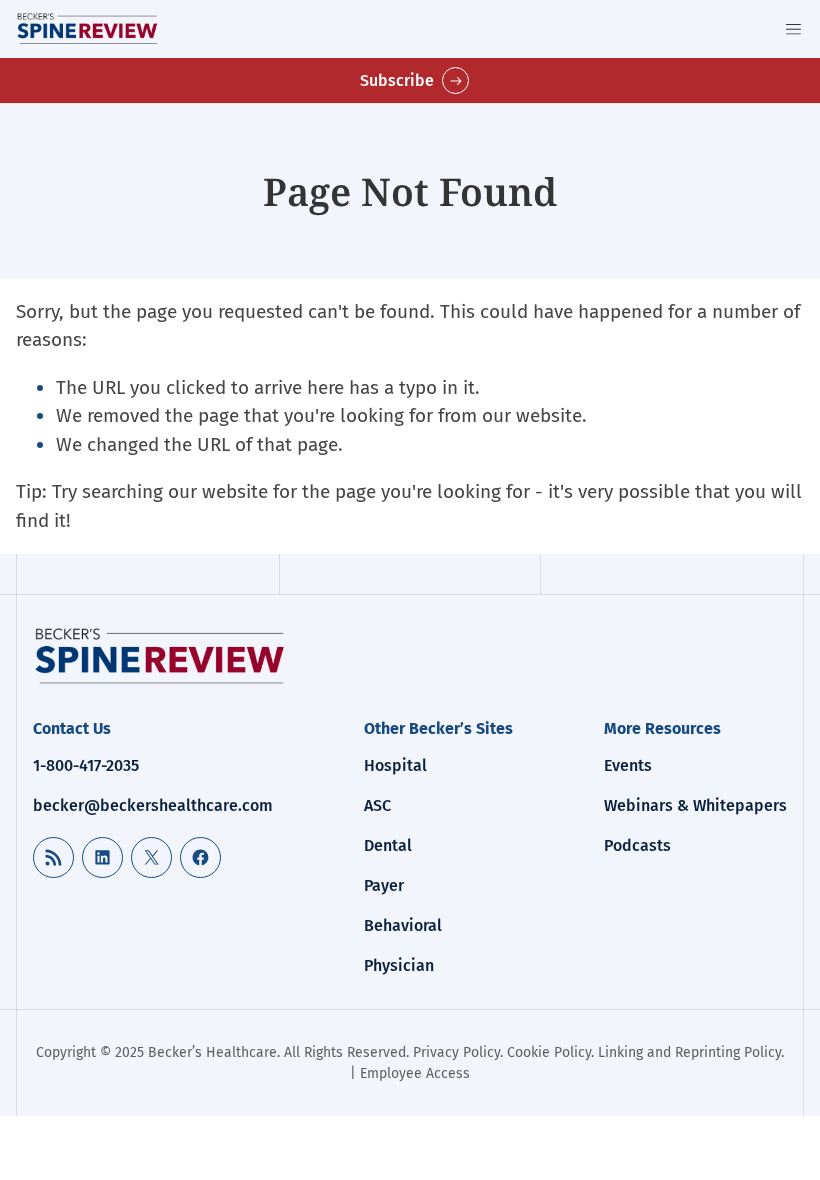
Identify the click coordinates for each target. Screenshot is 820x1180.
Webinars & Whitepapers (695, 805)
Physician (399, 965)
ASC (377, 805)
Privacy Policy (456, 1052)
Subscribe (397, 80)
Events (628, 765)
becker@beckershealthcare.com (153, 805)
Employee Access (415, 1073)
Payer (384, 885)
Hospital (395, 765)
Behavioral (403, 925)
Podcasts (637, 845)
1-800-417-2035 (86, 765)
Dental (388, 845)
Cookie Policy (549, 1052)
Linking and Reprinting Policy (689, 1052)
